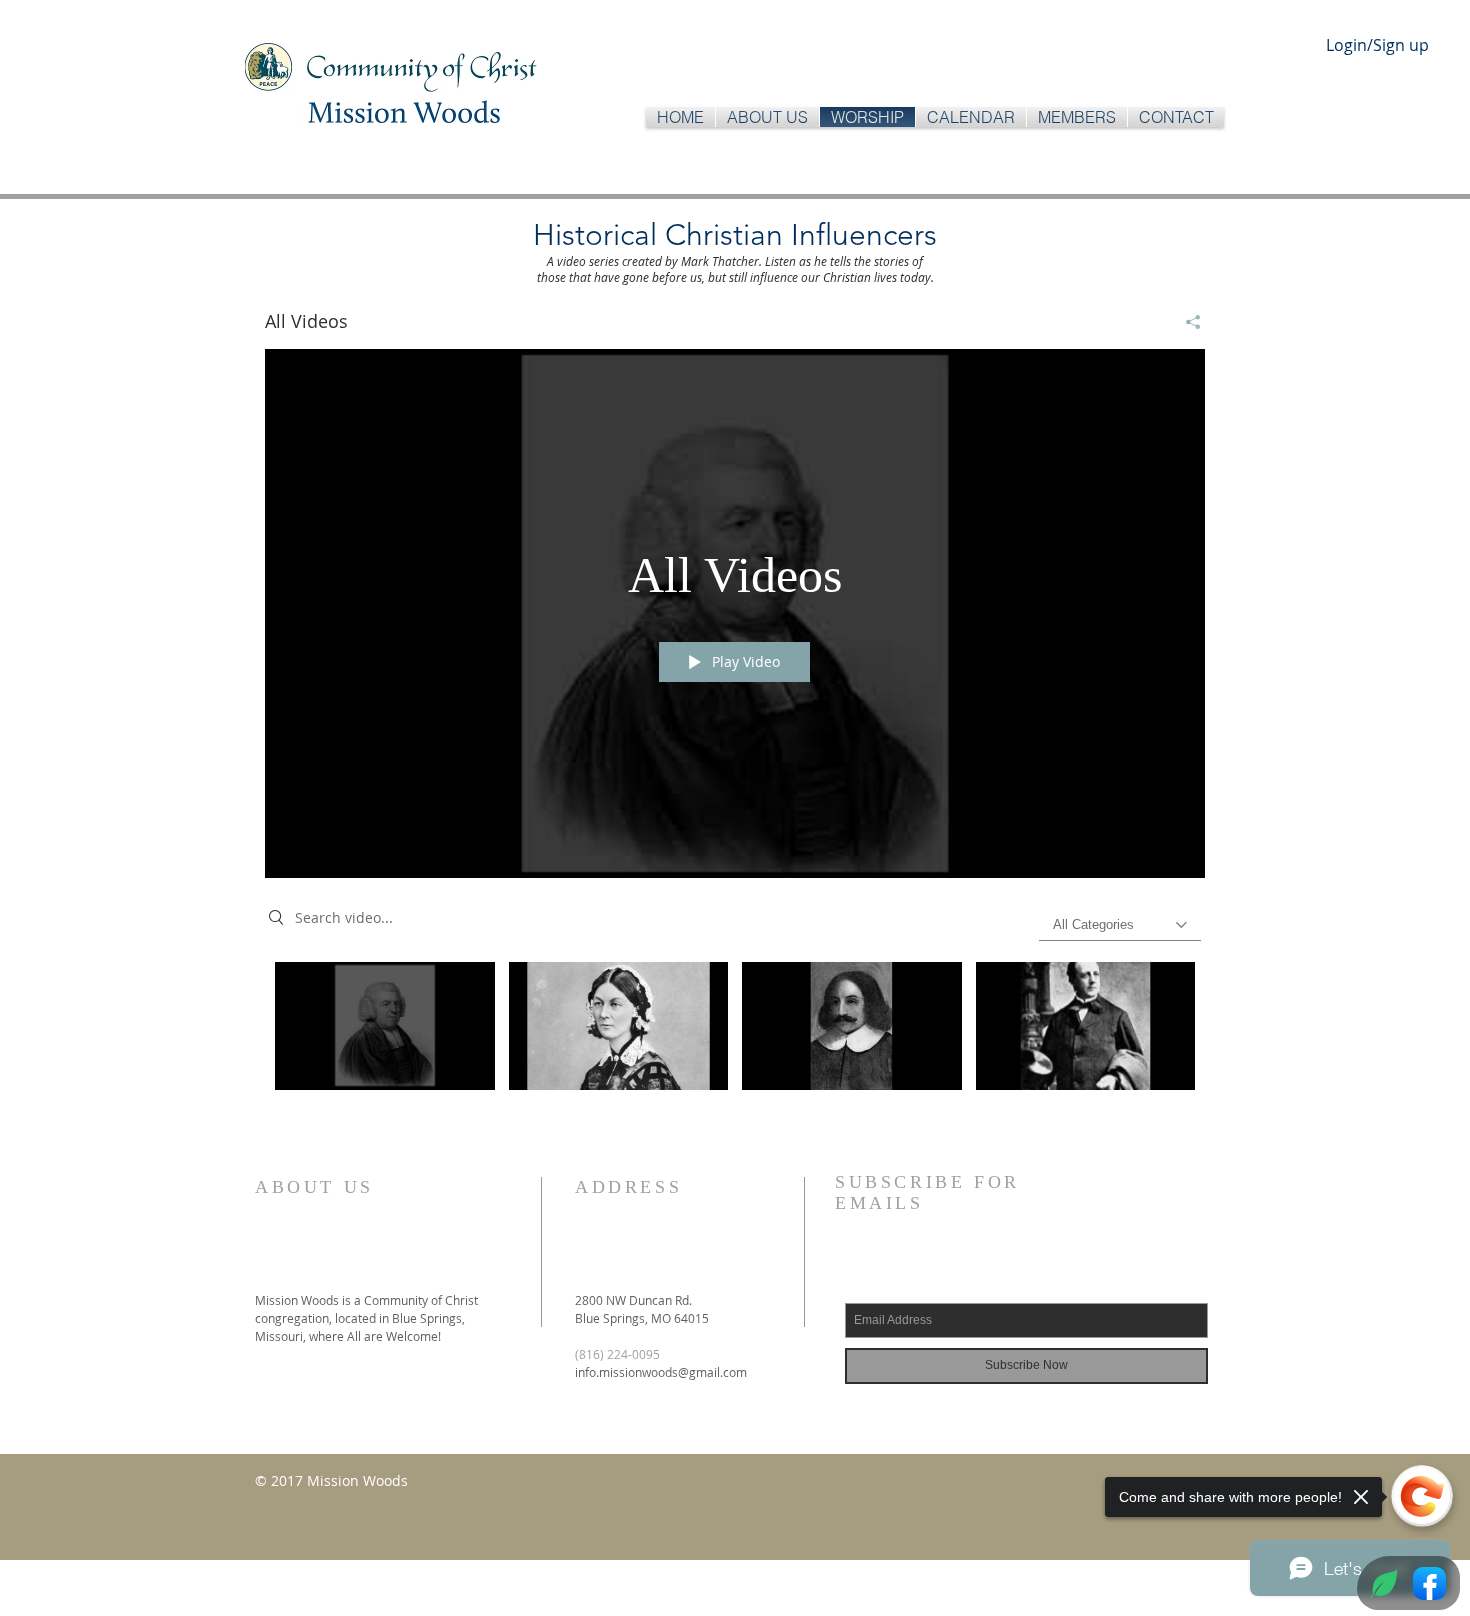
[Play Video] (384, 1025)
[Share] (1185, 322)
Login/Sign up (1377, 45)
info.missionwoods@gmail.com (661, 1372)
